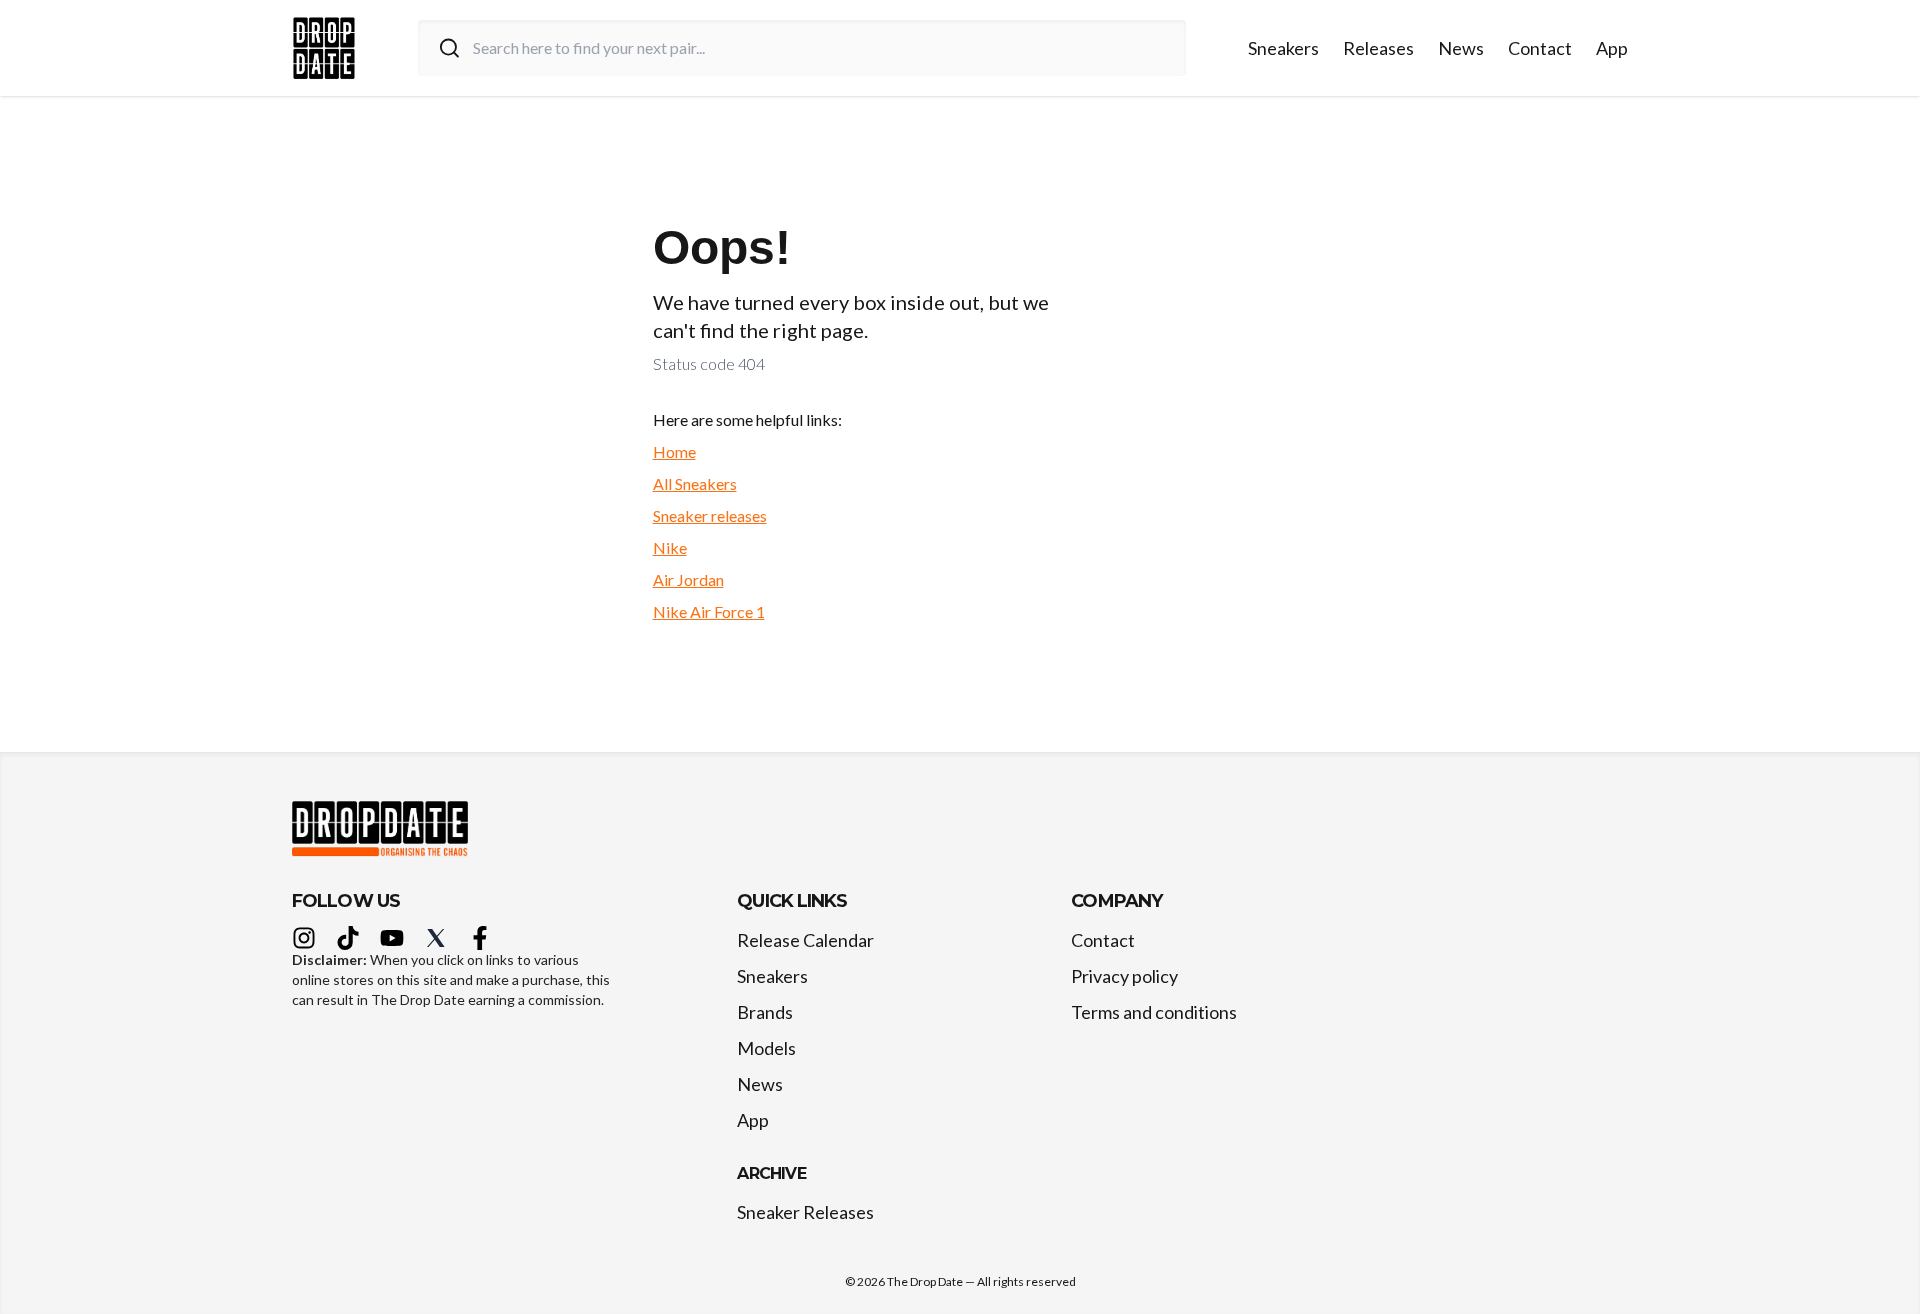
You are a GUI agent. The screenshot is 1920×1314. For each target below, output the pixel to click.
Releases (1378, 48)
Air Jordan (688, 579)
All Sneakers (695, 483)
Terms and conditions (1154, 1012)
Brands (765, 1012)
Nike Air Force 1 (709, 611)
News (1461, 48)
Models (766, 1048)
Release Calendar (805, 940)
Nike (670, 547)
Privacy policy (1124, 976)
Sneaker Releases (805, 1212)
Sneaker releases (710, 515)
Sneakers (1283, 48)
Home (674, 451)
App (1612, 48)
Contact (1540, 48)
